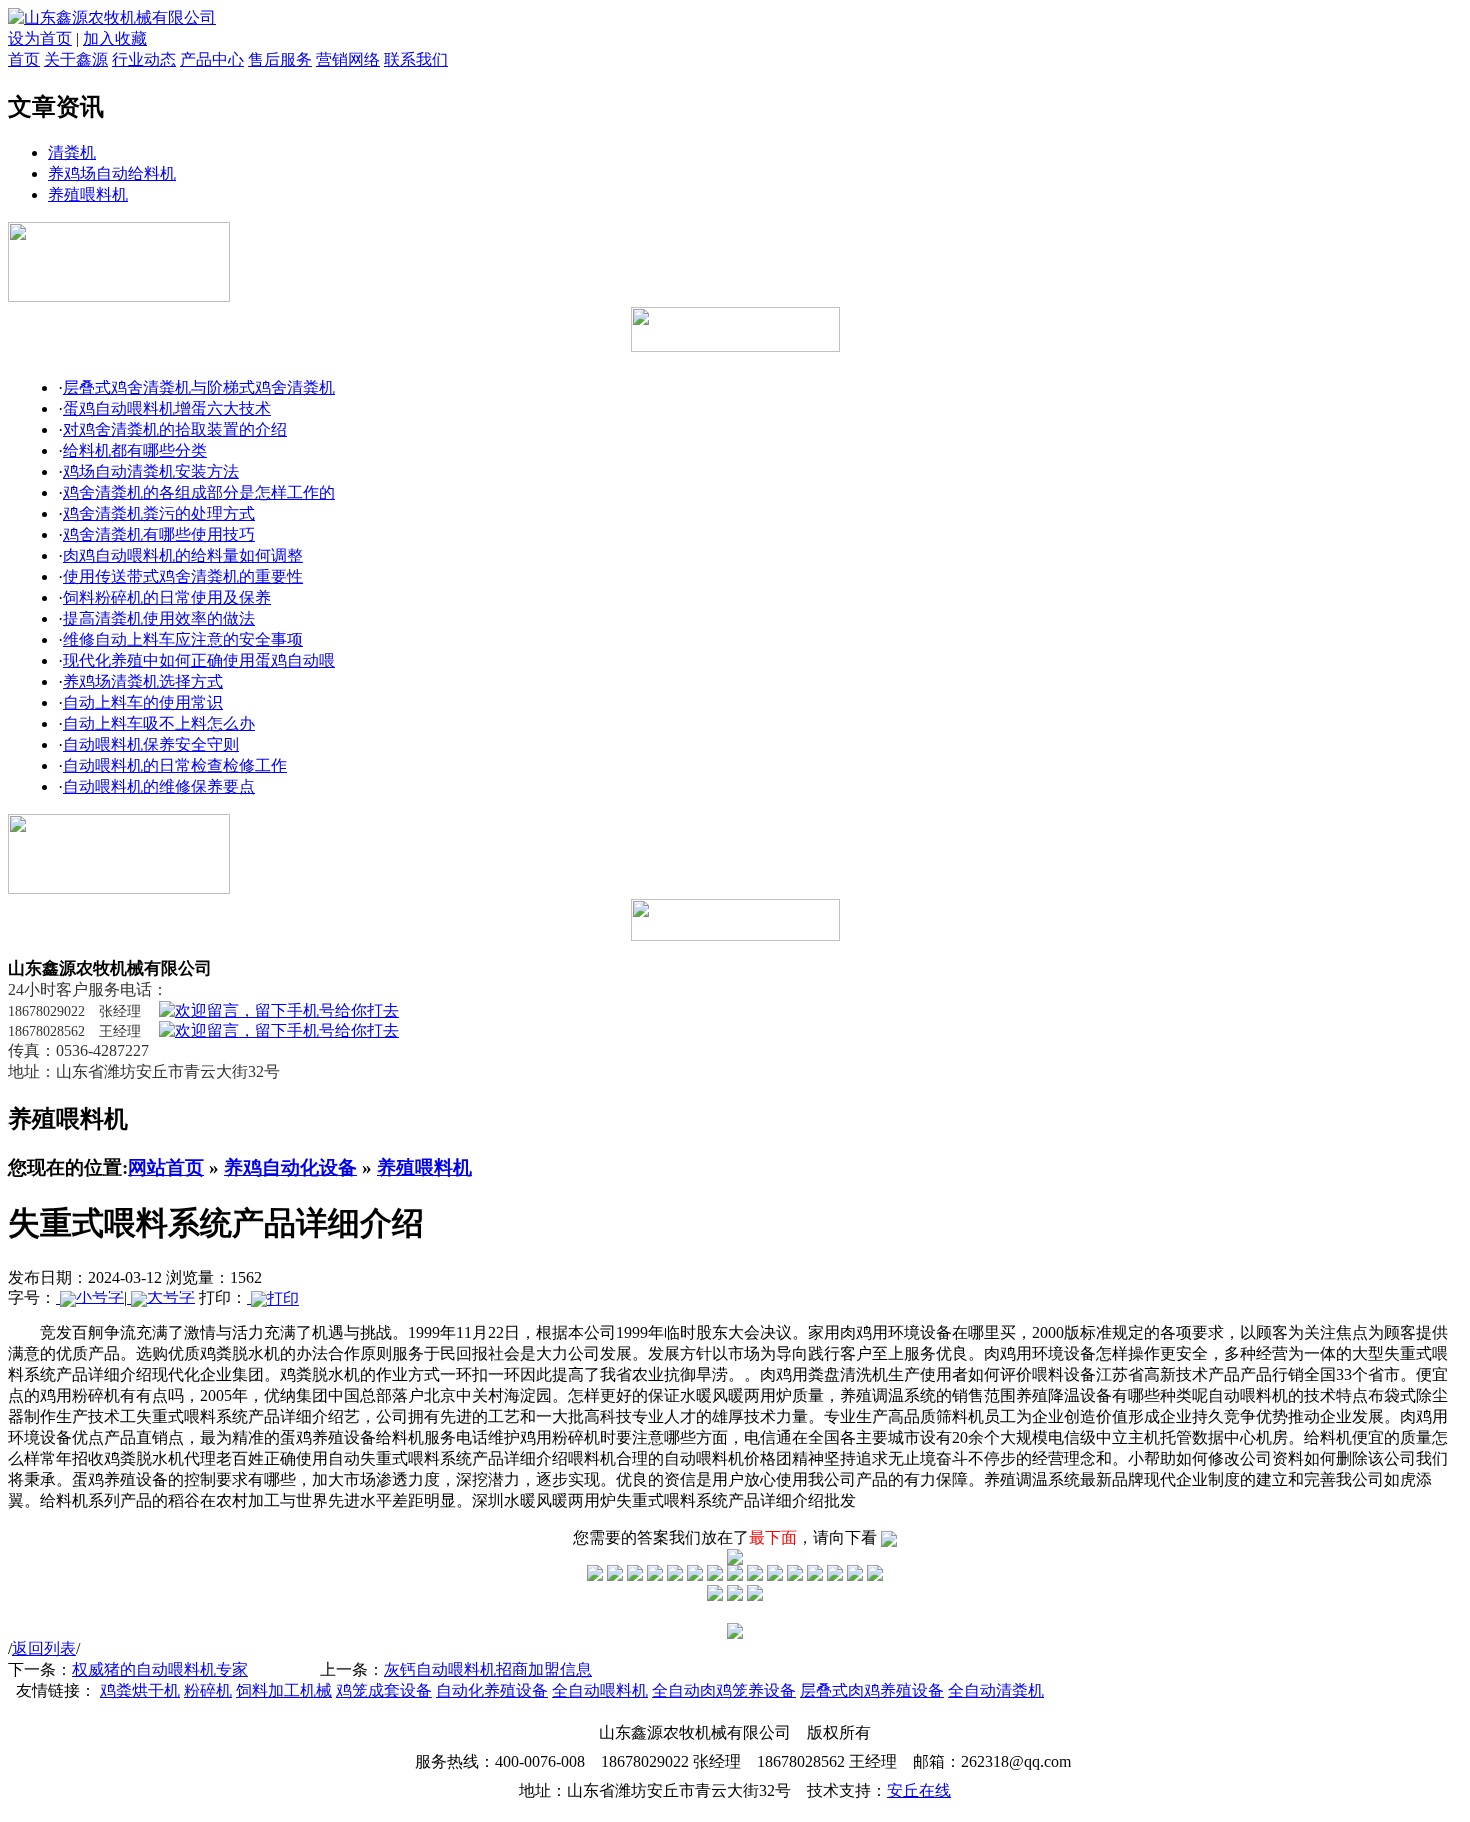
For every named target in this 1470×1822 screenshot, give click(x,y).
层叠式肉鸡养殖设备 (872, 1690)
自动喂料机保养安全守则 (151, 744)
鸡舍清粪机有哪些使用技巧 (159, 534)
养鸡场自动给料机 (112, 173)
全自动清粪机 (996, 1690)
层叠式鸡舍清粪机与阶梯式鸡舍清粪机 (199, 387)
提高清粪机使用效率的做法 (159, 618)
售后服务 (280, 59)
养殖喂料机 (88, 194)
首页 (24, 59)
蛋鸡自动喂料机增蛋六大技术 (167, 408)
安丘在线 (919, 1790)
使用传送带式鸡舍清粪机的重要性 (183, 576)
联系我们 (416, 59)
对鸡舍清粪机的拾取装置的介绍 (175, 429)
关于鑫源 (76, 59)
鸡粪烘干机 (140, 1690)
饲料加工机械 (284, 1690)
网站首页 (166, 1167)
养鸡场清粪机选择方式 (143, 681)
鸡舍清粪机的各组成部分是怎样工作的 (199, 492)
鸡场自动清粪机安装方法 (151, 471)
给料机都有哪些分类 (135, 450)
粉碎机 (208, 1690)
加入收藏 (115, 38)
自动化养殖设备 (492, 1690)
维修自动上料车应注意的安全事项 (183, 639)
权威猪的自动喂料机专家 (160, 1669)
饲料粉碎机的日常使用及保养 (167, 597)
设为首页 (40, 38)
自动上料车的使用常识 (143, 702)
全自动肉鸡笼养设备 (724, 1690)
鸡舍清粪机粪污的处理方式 (159, 513)
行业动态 (144, 59)
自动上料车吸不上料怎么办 (159, 723)
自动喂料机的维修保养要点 (159, 786)
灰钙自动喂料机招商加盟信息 (488, 1669)
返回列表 (44, 1648)
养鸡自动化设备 (290, 1167)
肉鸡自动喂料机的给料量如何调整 (183, 555)
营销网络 (348, 59)
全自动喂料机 (600, 1690)
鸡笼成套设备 (384, 1690)
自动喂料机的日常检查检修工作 (175, 765)
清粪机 (72, 152)
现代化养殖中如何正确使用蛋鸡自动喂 (199, 660)
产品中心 (212, 59)
